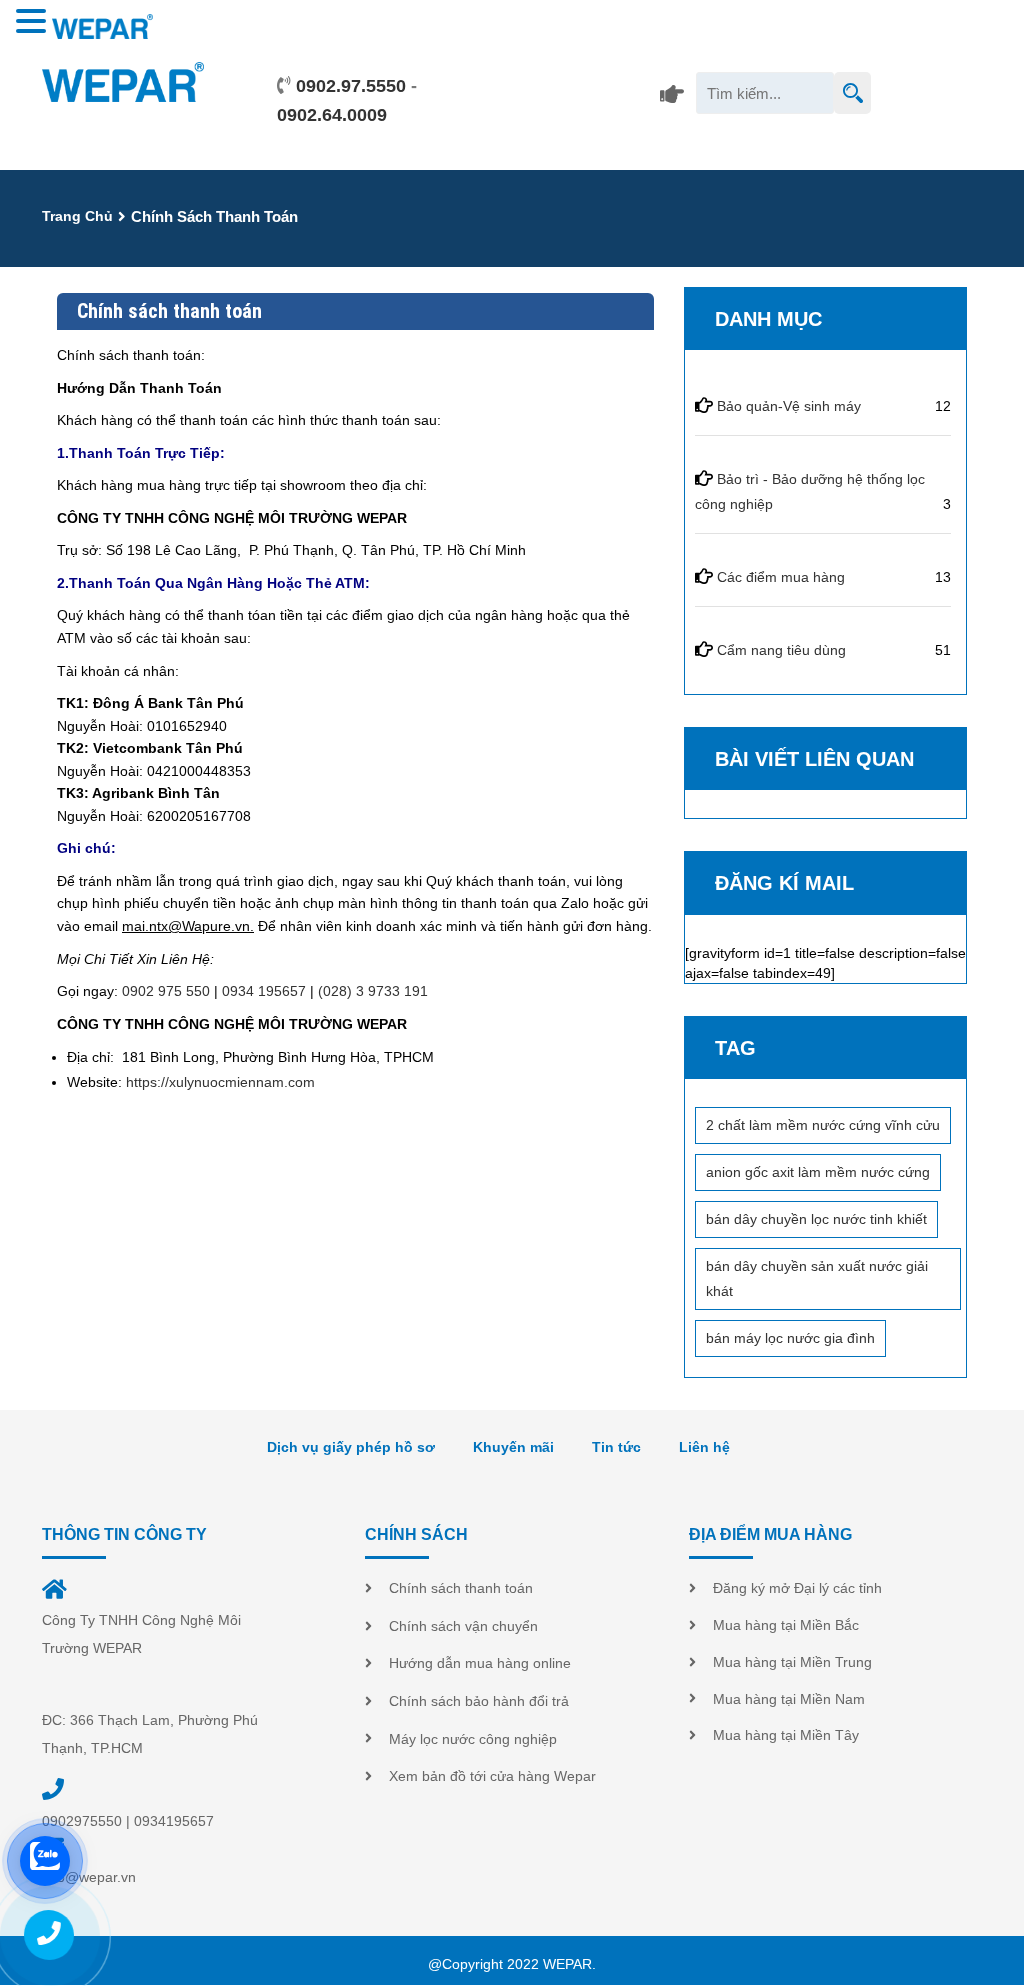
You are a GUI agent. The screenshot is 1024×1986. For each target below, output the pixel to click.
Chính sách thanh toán (461, 1588)
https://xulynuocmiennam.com (220, 1082)
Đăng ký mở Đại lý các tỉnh (797, 1588)
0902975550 (82, 1821)
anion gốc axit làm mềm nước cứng (818, 1172)
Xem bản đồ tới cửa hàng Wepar (492, 1776)
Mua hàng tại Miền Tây (786, 1735)
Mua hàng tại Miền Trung (792, 1662)
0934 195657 (264, 991)
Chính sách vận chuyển (463, 1626)
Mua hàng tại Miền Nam (789, 1699)
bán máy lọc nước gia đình (790, 1338)
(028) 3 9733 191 (373, 991)
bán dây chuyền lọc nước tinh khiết (816, 1219)
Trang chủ (77, 216)
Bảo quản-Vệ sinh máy (789, 406)
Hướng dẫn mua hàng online (480, 1663)
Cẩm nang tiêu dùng (781, 650)
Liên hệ (704, 1447)
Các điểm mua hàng (781, 577)
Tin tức (616, 1447)
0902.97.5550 (351, 86)
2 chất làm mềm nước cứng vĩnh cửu (823, 1125)
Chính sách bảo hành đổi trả (479, 1701)
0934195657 (174, 1821)
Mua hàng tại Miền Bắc (786, 1625)
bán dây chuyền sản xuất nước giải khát (817, 1278)
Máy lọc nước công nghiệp (473, 1739)
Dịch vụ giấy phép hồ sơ (351, 1447)
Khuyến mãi (513, 1447)
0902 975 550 (166, 991)
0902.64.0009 (332, 115)
